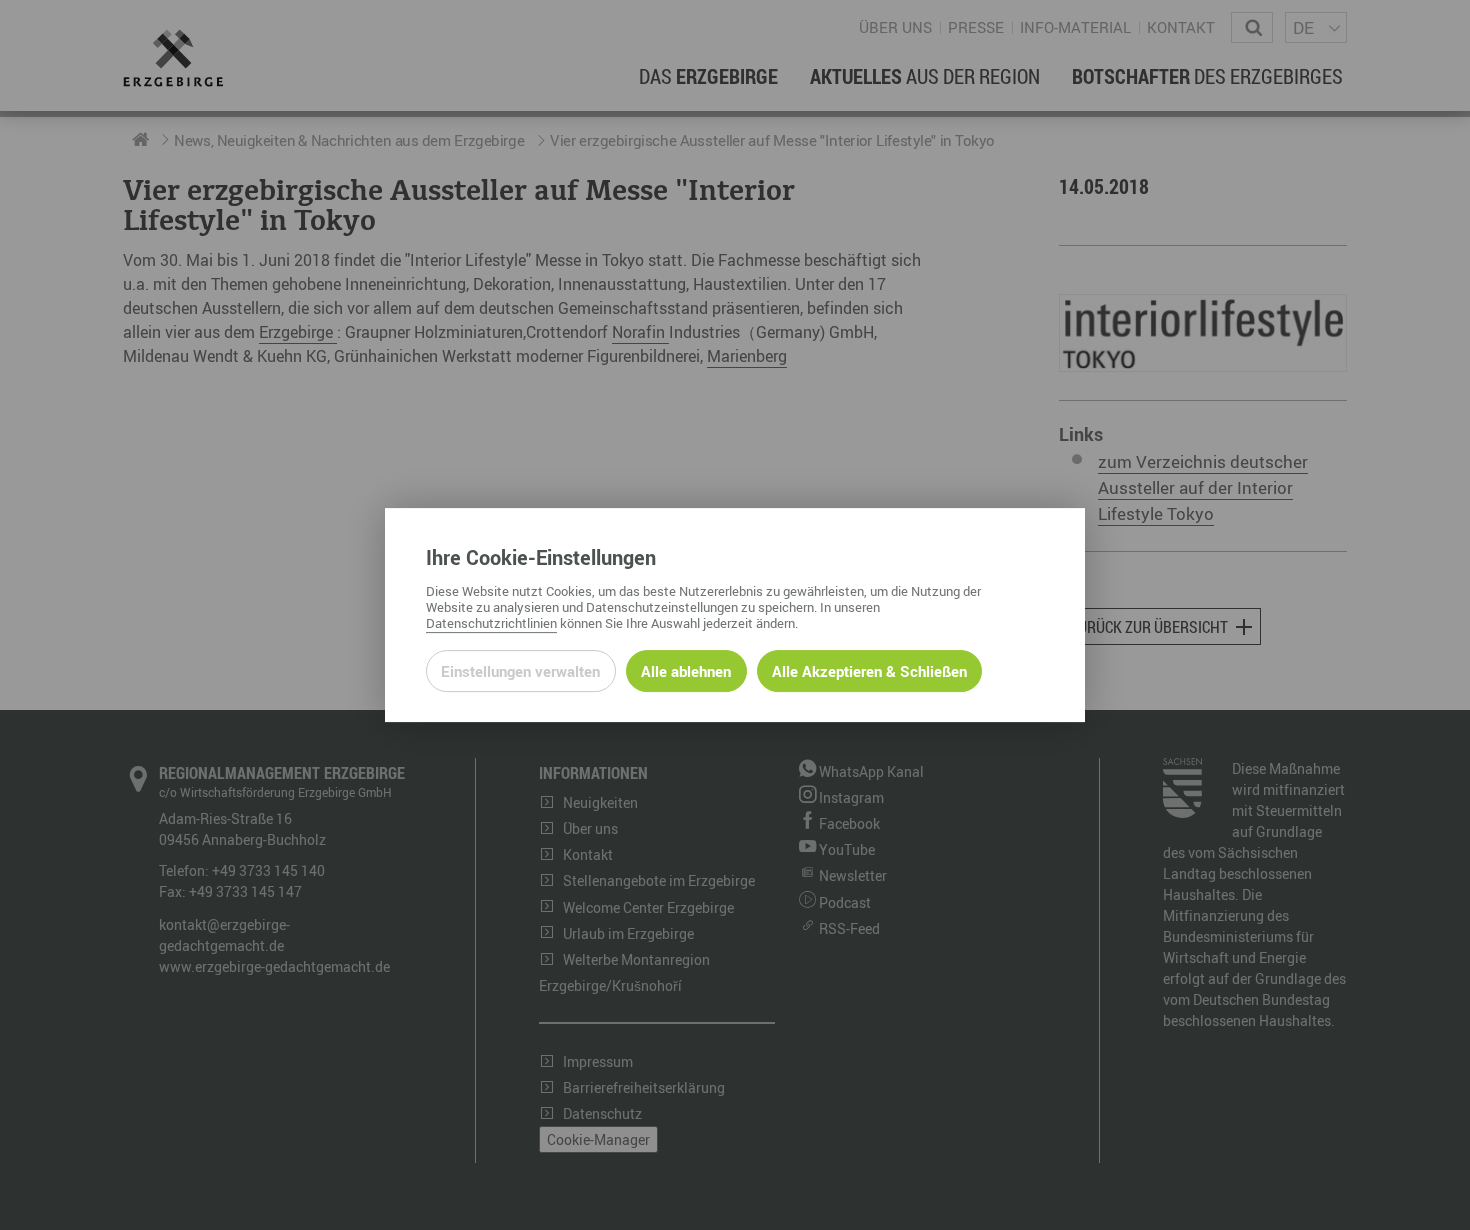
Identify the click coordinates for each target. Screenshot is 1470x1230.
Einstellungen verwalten (520, 671)
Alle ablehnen (686, 671)
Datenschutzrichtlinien (491, 623)
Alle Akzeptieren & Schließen (869, 671)
